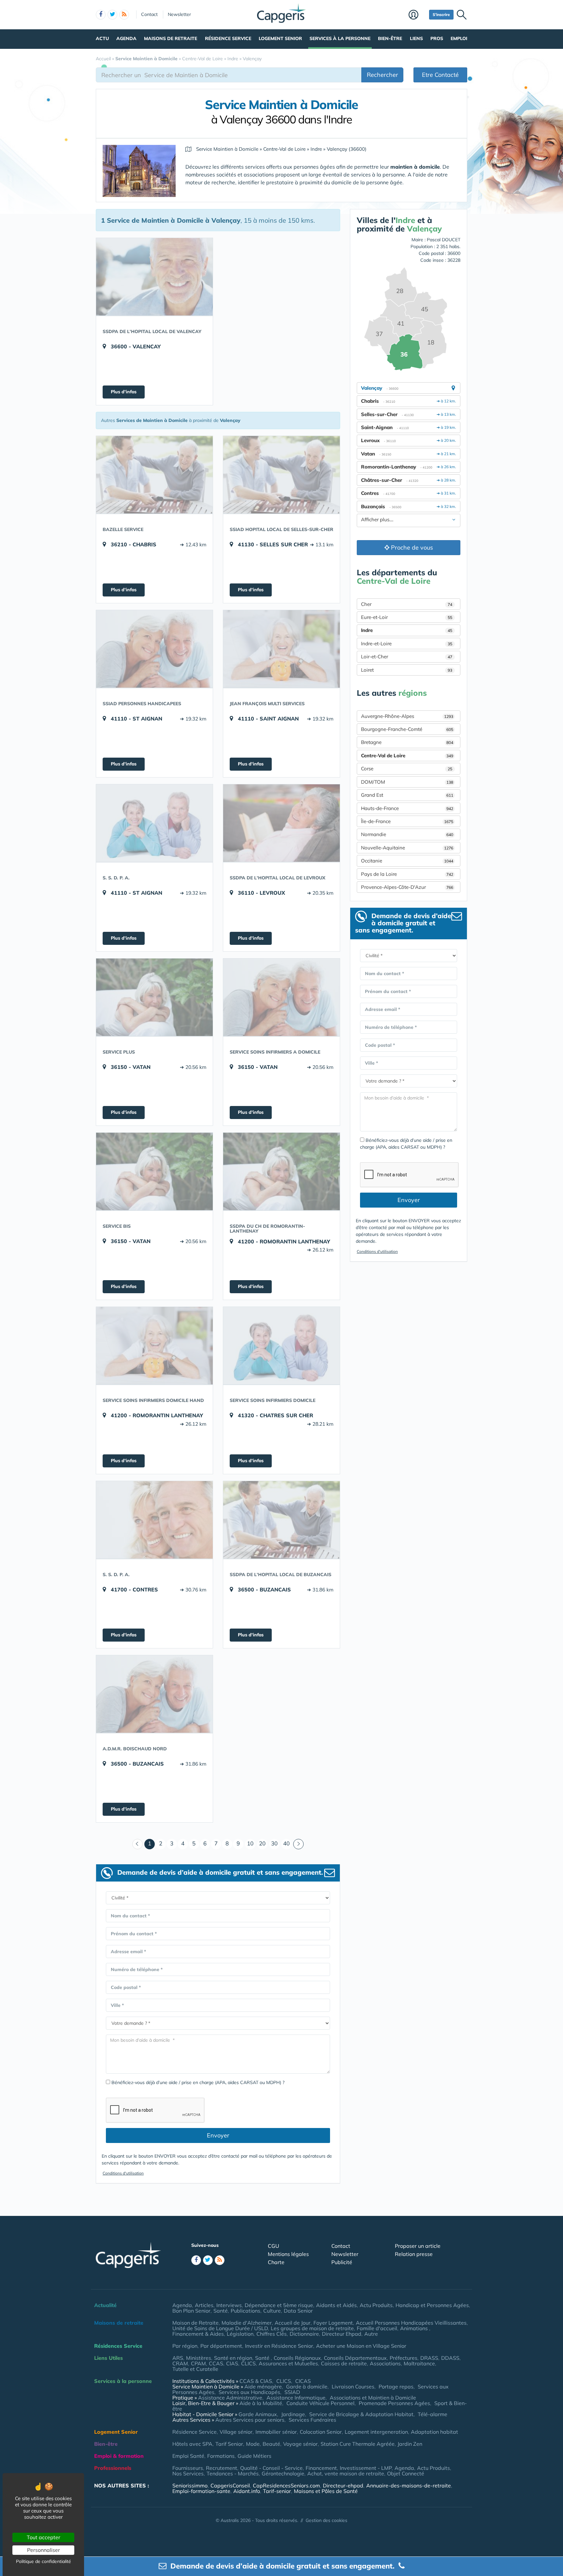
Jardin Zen (410, 2444)
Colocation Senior (321, 2432)
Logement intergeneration (376, 2432)
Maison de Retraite (195, 2323)
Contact (149, 14)
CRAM (180, 2363)
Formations (221, 2456)
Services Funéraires (312, 2420)
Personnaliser (43, 2550)
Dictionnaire (304, 2334)
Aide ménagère (263, 2387)
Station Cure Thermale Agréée (358, 2444)
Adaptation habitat (434, 2432)
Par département (221, 2346)
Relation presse (414, 2254)
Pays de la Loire (407, 874)
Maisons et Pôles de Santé (326, 2491)
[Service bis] (154, 1171)
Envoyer (218, 2135)
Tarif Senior (229, 2444)
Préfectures (404, 2358)
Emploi (459, 38)
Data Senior (298, 2311)
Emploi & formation (119, 2456)
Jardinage (293, 2414)
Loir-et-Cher (407, 657)
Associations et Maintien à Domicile (373, 2398)
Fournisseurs (188, 2468)
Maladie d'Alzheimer (247, 2323)
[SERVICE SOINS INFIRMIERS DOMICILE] (281, 1346)
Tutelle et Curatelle (195, 2369)
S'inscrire (441, 14)
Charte (276, 2262)
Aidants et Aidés (336, 2305)
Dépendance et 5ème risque (279, 2305)
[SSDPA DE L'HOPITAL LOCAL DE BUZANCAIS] (281, 1520)
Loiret (407, 670)
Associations (385, 2363)
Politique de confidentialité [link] (43, 2561)
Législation (240, 2334)
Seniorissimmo (190, 2485)
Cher (407, 604)
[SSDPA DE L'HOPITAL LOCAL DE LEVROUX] (281, 823)
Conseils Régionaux (297, 2358)
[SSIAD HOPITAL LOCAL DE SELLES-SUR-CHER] (281, 475)
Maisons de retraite (171, 38)
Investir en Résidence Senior (279, 2346)
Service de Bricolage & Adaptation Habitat (361, 2414)
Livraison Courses (353, 2387)
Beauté (271, 2444)
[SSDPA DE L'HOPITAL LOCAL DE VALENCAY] (154, 277)
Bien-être (390, 38)
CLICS (248, 2363)
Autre (371, 2334)
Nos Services (188, 2473)
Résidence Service (228, 38)
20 (262, 1843)
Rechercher (383, 75)
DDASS (450, 2358)
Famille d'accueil (377, 2328)
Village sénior (236, 2432)
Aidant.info (247, 2491)
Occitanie (407, 861)
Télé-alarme (433, 2414)
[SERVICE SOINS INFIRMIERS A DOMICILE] (281, 997)
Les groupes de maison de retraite (312, 2328)
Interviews (229, 2305)
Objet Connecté (406, 2473)
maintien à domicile (415, 167)
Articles (204, 2305)
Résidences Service (118, 2346)
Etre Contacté (440, 75)
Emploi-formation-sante (201, 2491)
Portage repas (396, 2387)
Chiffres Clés (272, 2334)
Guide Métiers (254, 2456)
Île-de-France (407, 821)
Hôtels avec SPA (192, 2444)
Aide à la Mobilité (261, 2403)
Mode (253, 2444)
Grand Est (407, 795)
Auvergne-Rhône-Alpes (407, 716)
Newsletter (179, 14)
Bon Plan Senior (191, 2311)
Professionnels (113, 2468)
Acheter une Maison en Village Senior (361, 2346)
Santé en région (233, 2358)
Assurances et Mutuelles (288, 2363)
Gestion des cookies (326, 2520)
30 (274, 1843)
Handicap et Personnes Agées (432, 2305)
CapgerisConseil (230, 2485)
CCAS (216, 2363)
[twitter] (112, 15)
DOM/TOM (407, 782)
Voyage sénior (300, 2444)
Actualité (105, 2305)
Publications (245, 2311)
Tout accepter (43, 2537)
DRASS (429, 2358)
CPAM (198, 2363)
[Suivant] (298, 1844)
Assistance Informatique (296, 2398)
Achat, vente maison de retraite (346, 2473)
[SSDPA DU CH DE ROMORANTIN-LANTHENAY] (281, 1171)
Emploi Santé (188, 2456)
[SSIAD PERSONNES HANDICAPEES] (154, 649)
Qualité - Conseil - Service (271, 2468)
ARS (178, 2358)
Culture (272, 2311)
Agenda (126, 38)
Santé (221, 2311)
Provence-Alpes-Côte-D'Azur (407, 887)
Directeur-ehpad (343, 2485)
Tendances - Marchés (233, 2473)
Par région (185, 2346)
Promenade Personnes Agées (394, 2403)
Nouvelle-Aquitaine (407, 848)
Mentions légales (288, 2254)
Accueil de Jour (293, 2323)
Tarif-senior (277, 2491)
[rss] (124, 15)
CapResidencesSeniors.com (286, 2485)
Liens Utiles (108, 2358)
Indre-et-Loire (407, 644)
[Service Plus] (154, 997)
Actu (102, 38)
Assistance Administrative (230, 2398)
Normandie (407, 834)
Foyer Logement (333, 2323)
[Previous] (137, 1844)
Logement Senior (280, 38)
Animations (415, 2328)
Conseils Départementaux (355, 2358)
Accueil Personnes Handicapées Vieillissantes (411, 2323)
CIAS (232, 2363)
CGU (274, 2246)
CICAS (303, 2381)
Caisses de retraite (344, 2363)
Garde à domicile (307, 2387)
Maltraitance (419, 2363)
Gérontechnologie (283, 2473)
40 (286, 1843)
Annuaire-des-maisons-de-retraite (409, 2485)
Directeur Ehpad (342, 2334)
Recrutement (222, 2468)
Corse (407, 769)
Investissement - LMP (366, 2468)
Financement (321, 2468)
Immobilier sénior (276, 2432)
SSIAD (292, 2392)
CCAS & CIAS (256, 2381)
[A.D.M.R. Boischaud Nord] (154, 1694)
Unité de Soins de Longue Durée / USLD (220, 2328)
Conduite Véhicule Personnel (320, 2403)
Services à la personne (340, 38)
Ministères (199, 2358)
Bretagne (407, 742)
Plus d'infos (124, 392)
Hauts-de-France (407, 808)
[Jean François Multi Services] (281, 649)
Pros (437, 38)
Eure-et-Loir (407, 617)
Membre (417, 15)
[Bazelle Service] (154, 475)
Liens (416, 38)
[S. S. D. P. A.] (154, 823)
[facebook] (101, 15)
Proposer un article (418, 2246)
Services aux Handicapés (249, 2392)
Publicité (342, 2262)
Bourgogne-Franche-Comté (407, 729)
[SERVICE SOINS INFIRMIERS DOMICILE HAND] (154, 1346)
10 (250, 1843)
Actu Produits (376, 2305)
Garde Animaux (258, 2414)
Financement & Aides (198, 2334)
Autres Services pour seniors (250, 2420)
